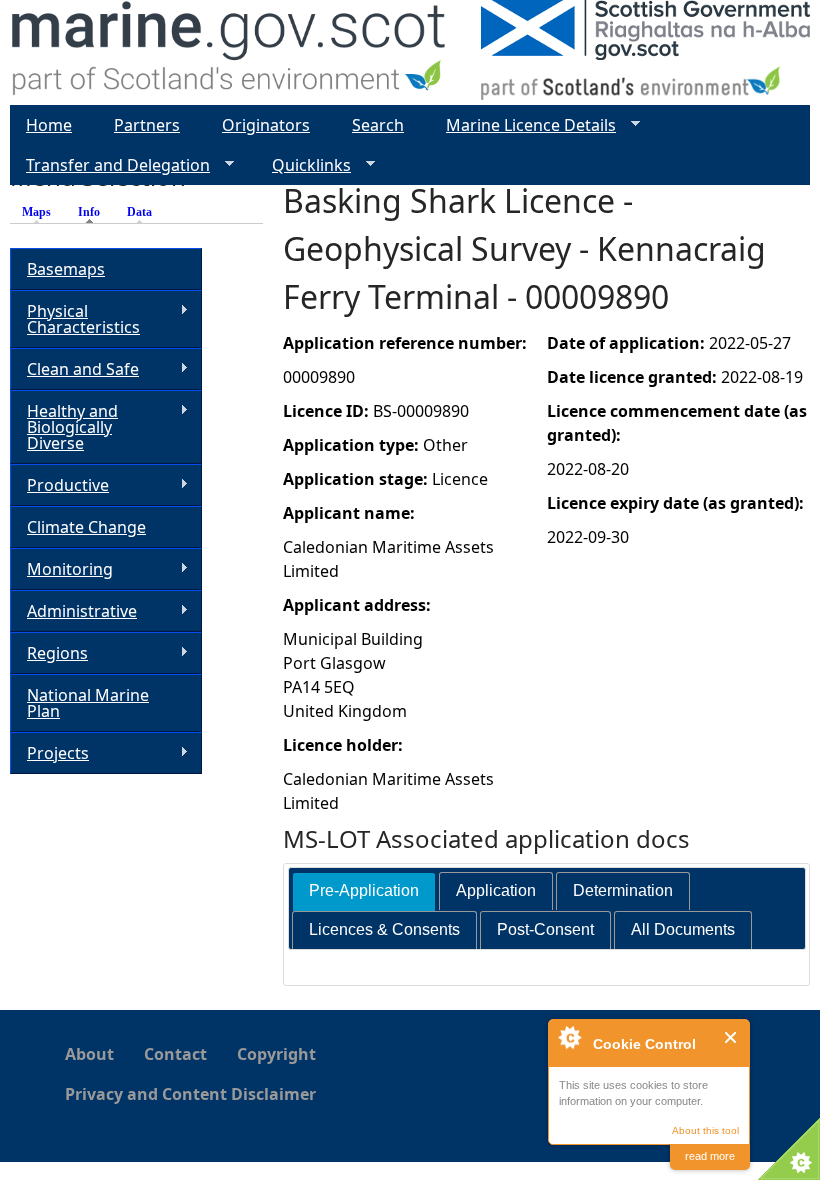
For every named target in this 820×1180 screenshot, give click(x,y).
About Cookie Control (569, 1037)
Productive (59, 485)
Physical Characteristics (75, 319)
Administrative (73, 611)
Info (94, 212)
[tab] (364, 891)
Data (139, 212)
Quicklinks (303, 165)
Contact (175, 1054)
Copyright (276, 1054)
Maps (36, 212)
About (89, 1054)
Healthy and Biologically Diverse (64, 427)
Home (49, 125)
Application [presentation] (496, 890)
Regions (49, 653)
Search (378, 125)
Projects (49, 753)
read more (710, 1156)
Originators (266, 125)
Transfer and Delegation (110, 165)
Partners (147, 125)
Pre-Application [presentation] (364, 890)
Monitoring (61, 569)
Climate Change (86, 527)
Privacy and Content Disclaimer (190, 1094)
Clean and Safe (74, 369)
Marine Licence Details (523, 125)
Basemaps (66, 269)
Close (731, 1037)
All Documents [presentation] (683, 929)
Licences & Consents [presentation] (384, 929)
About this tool (705, 1130)
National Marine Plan (88, 703)
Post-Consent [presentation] (545, 929)
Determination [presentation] (623, 890)
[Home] (229, 52)
